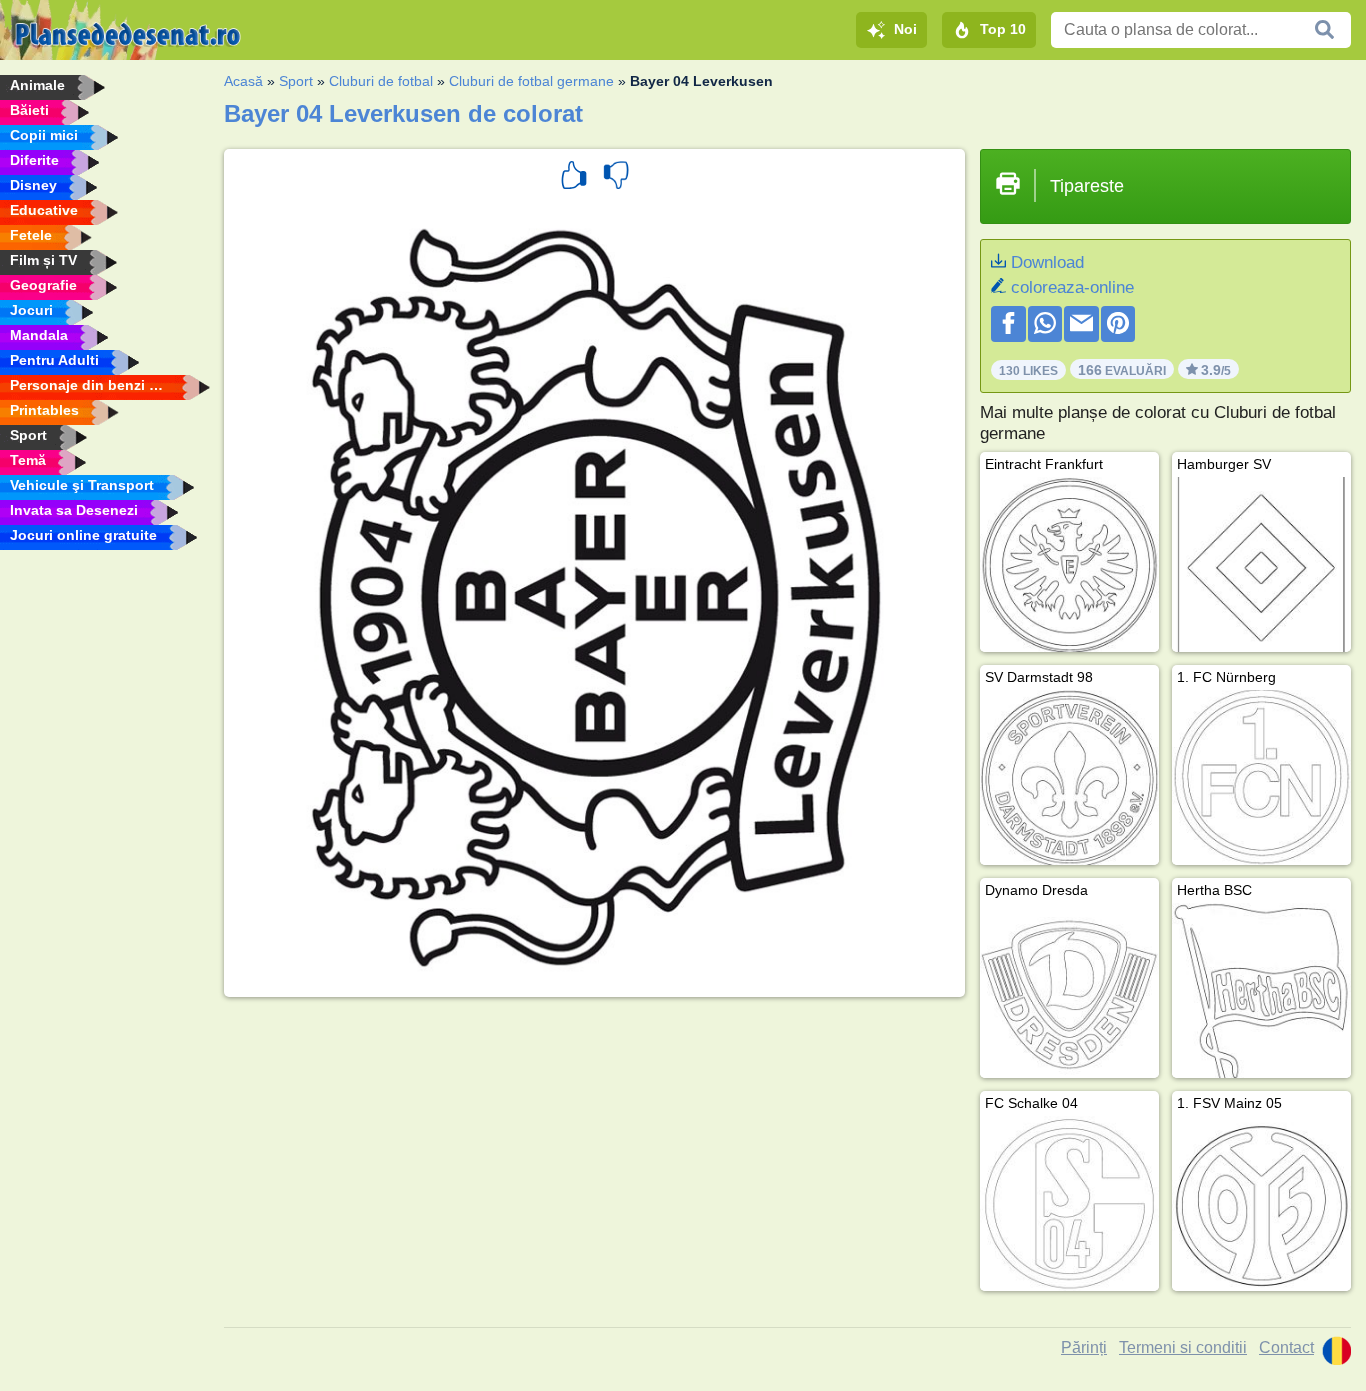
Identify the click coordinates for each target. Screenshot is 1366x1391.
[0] (616, 178)
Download (1047, 262)
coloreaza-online (1072, 287)
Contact (1286, 1347)
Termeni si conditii (1183, 1347)
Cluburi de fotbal (381, 81)
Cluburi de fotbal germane (531, 81)
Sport (296, 81)
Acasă (243, 81)
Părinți (1084, 1347)
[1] (574, 178)
